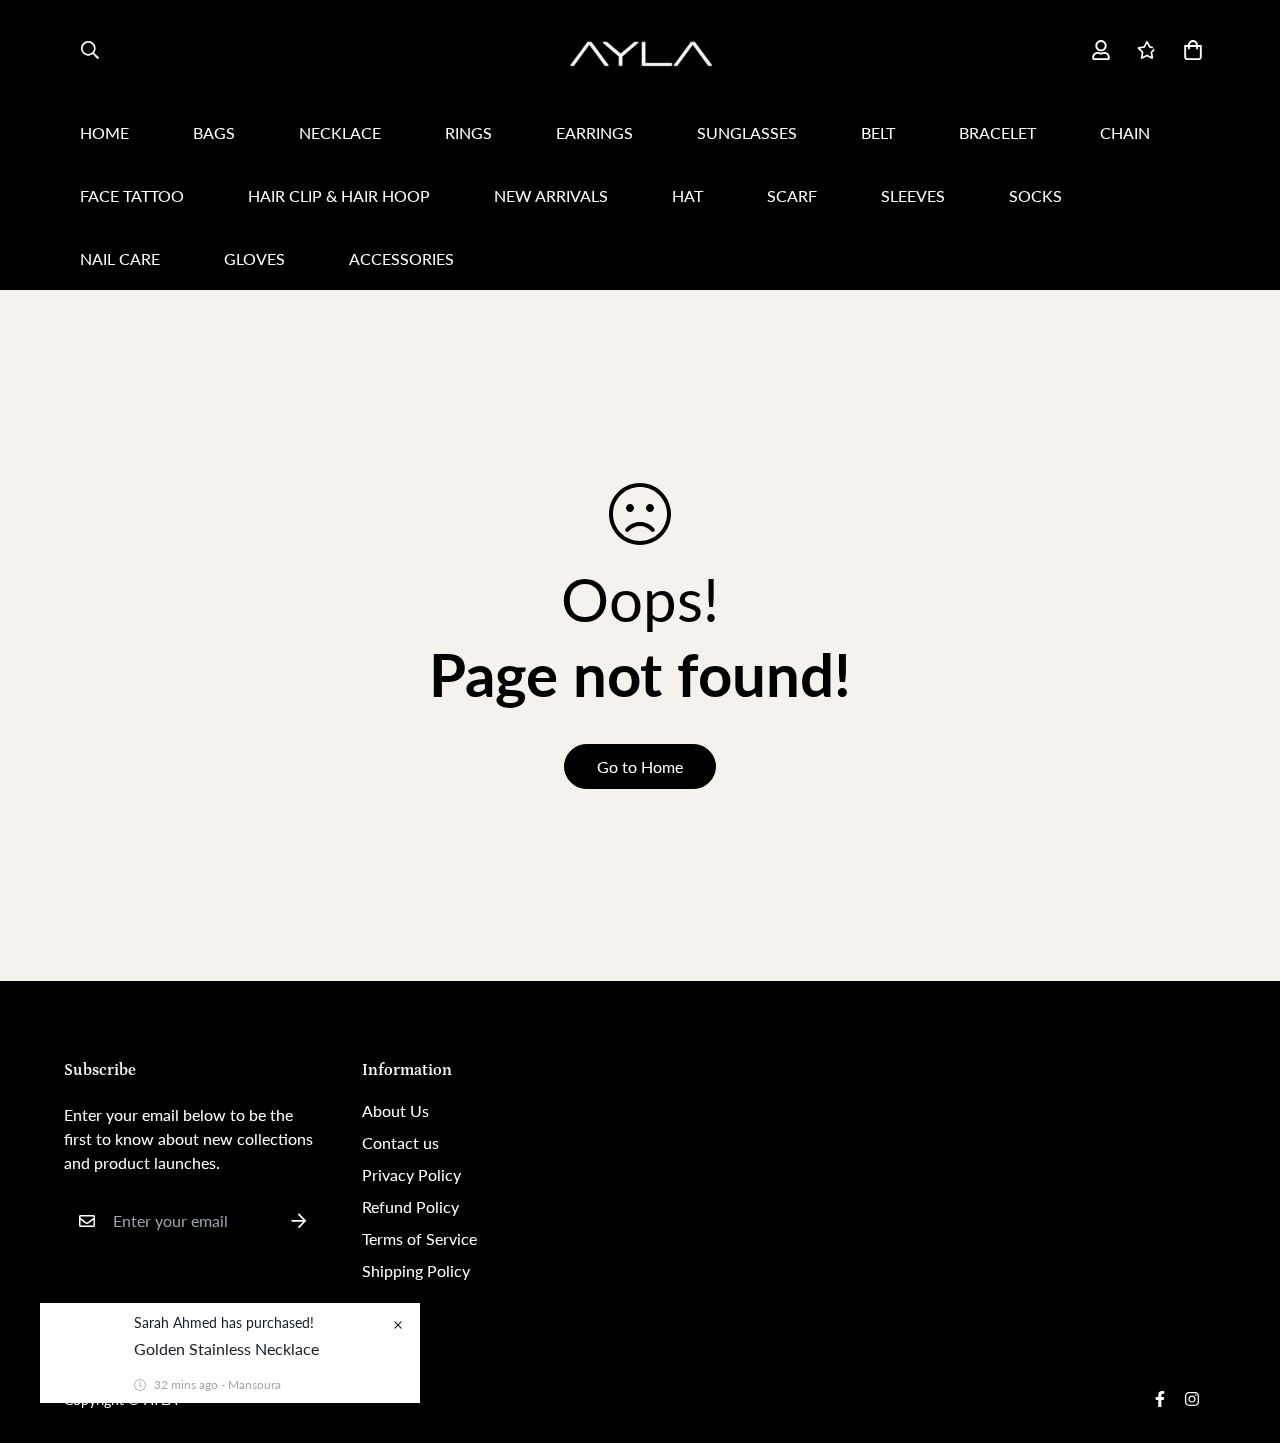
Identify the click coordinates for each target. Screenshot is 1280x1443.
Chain (1125, 132)
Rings (468, 132)
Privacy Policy (411, 1174)
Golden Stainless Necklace (226, 1348)
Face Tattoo (132, 195)
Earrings (594, 132)
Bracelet (997, 132)
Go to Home (640, 766)
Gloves (254, 258)
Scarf (792, 195)
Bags (214, 132)
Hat (687, 195)
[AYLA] (640, 50)
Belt (878, 132)
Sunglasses (747, 132)
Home (104, 132)
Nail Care (120, 258)
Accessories (401, 258)
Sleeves (913, 195)
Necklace (340, 132)
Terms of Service (419, 1238)
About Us (395, 1110)
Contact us (400, 1142)
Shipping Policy (416, 1270)
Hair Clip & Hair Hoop (339, 195)
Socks (1035, 195)
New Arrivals (551, 195)
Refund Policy (410, 1206)
